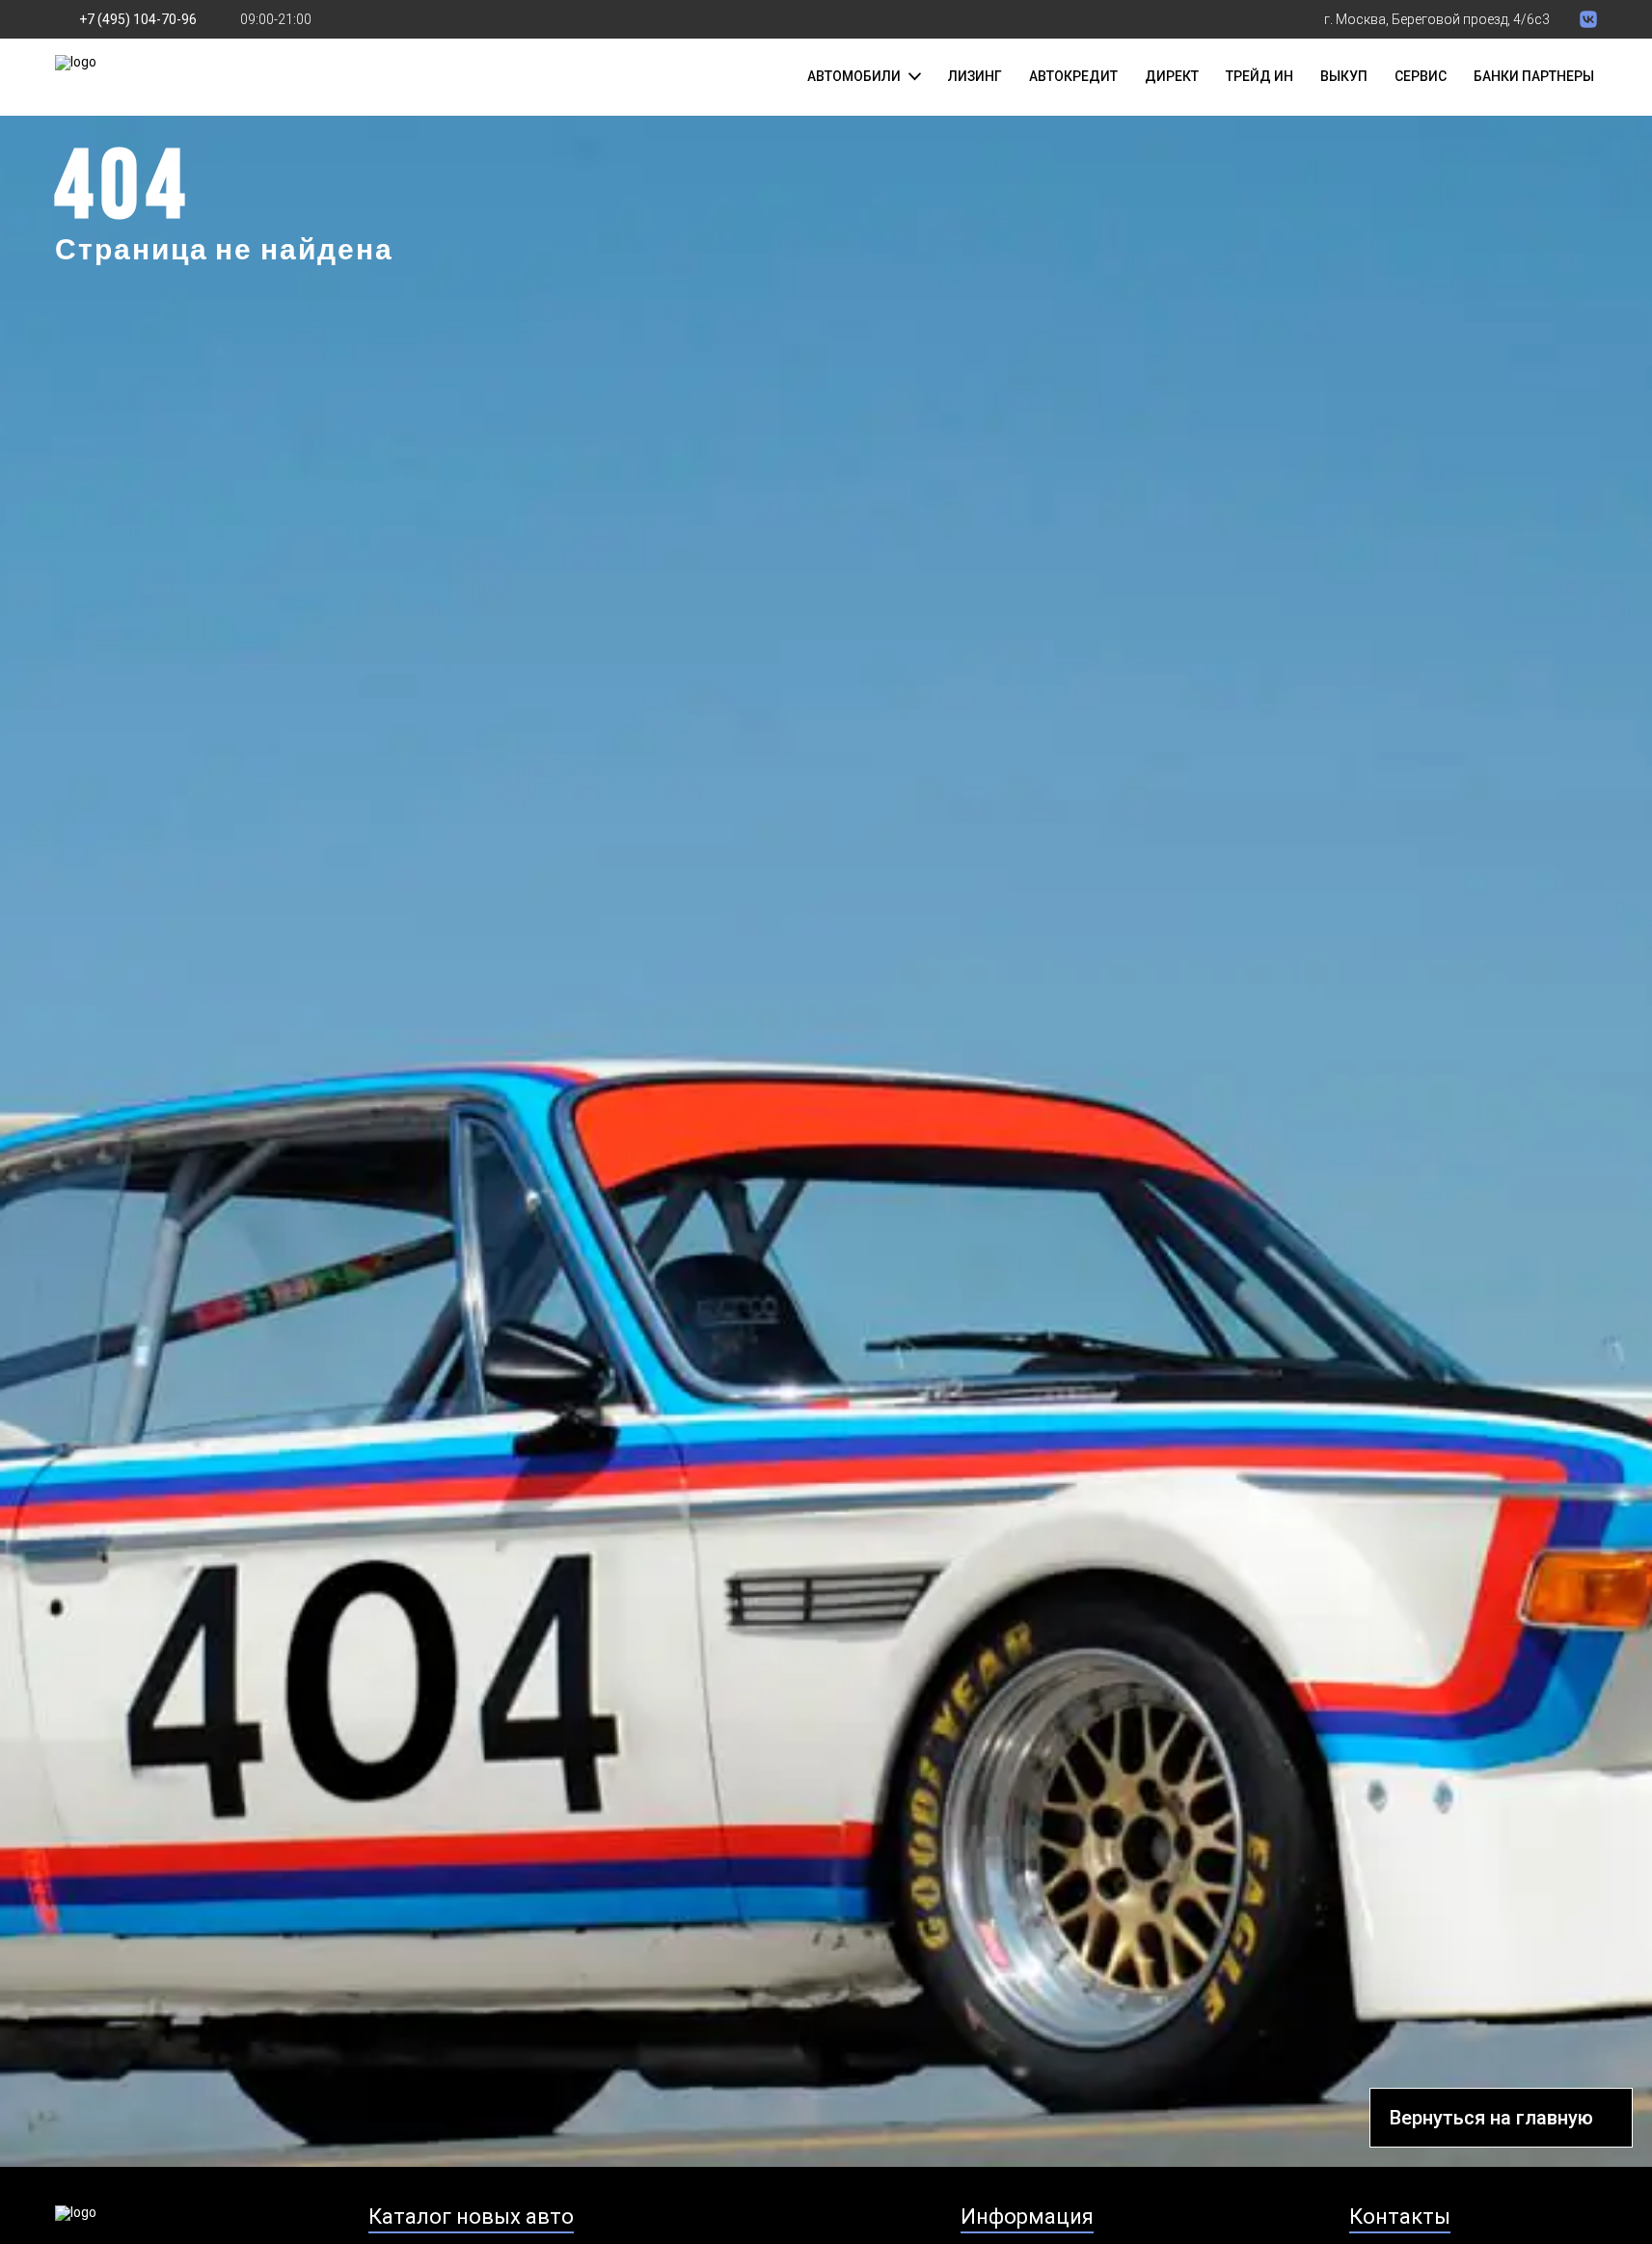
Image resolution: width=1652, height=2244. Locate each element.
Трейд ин (1259, 76)
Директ (1172, 76)
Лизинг (975, 76)
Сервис (1421, 76)
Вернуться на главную (1491, 2118)
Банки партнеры (1534, 76)
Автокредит (1073, 76)
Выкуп (1344, 76)
